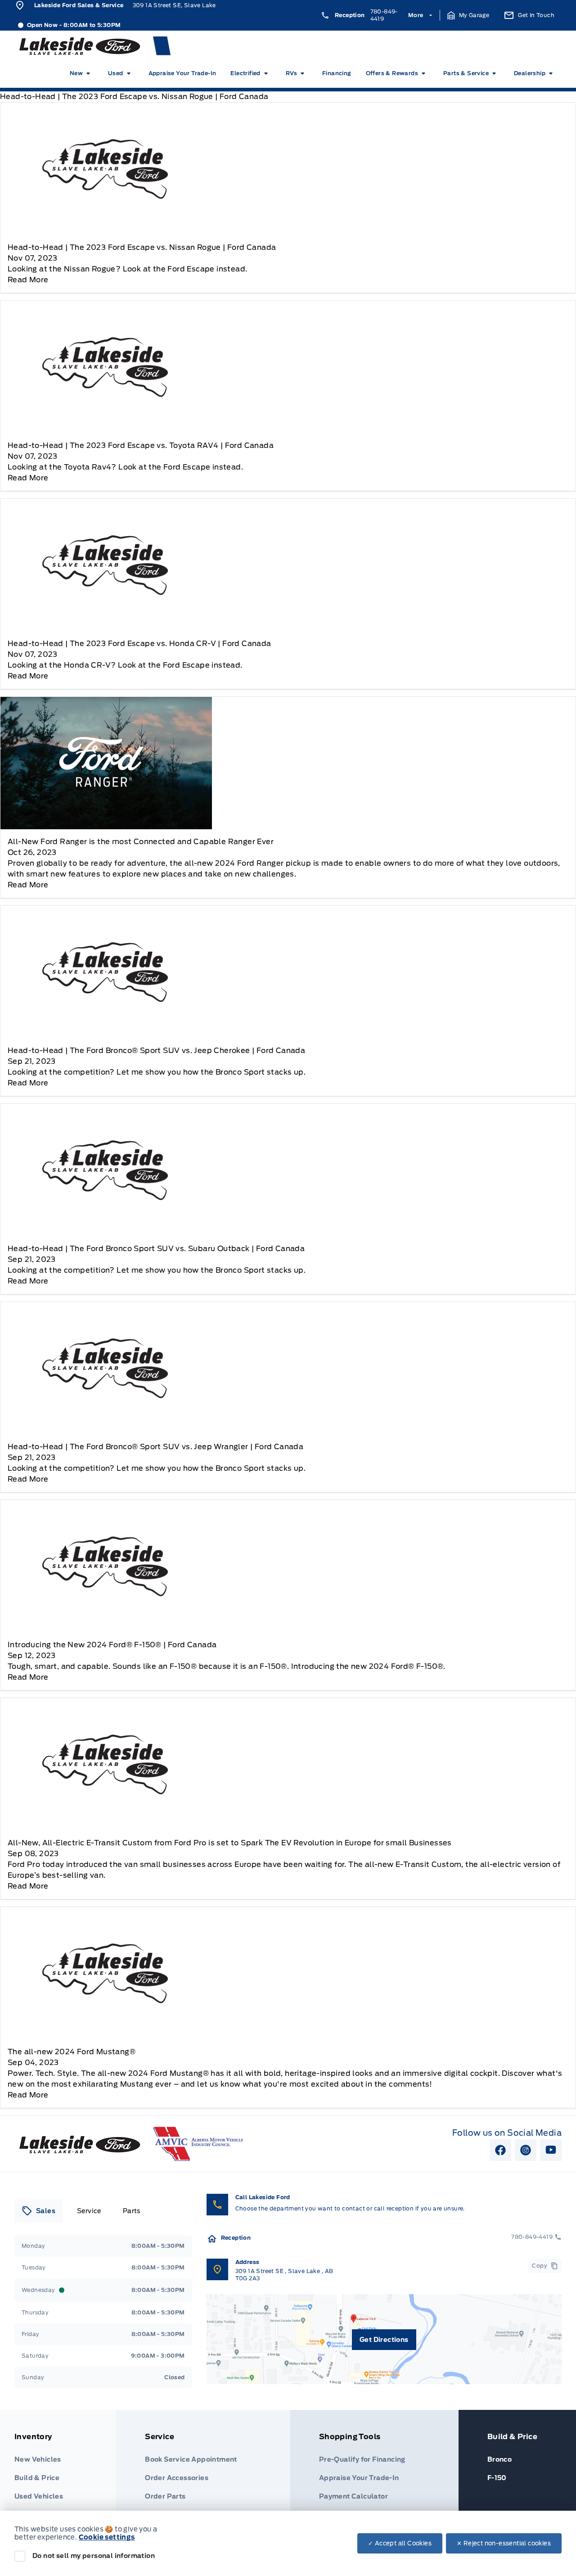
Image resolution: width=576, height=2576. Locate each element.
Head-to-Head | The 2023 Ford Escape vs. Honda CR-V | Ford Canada (139, 644)
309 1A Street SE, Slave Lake (174, 5)
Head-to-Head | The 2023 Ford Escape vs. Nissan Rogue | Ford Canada (142, 247)
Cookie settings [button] (107, 2537)
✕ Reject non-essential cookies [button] (504, 2543)
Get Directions (384, 2340)
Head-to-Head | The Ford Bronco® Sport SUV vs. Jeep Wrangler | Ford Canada (155, 1447)
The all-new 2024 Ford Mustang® (72, 2052)
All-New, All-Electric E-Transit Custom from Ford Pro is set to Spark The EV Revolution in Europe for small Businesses (230, 1843)
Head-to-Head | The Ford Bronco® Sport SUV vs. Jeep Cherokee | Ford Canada (156, 1051)
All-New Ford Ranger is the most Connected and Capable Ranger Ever (141, 842)
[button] (468, 15)
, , (284, 2275)
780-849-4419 (384, 15)
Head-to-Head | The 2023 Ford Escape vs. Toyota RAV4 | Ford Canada (141, 445)
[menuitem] (82, 73)
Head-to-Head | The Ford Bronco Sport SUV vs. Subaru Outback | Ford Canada (156, 1249)
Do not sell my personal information (94, 2556)
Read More (28, 280)
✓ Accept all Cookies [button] (400, 2543)
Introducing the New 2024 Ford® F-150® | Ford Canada (112, 1645)
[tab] (38, 2211)
